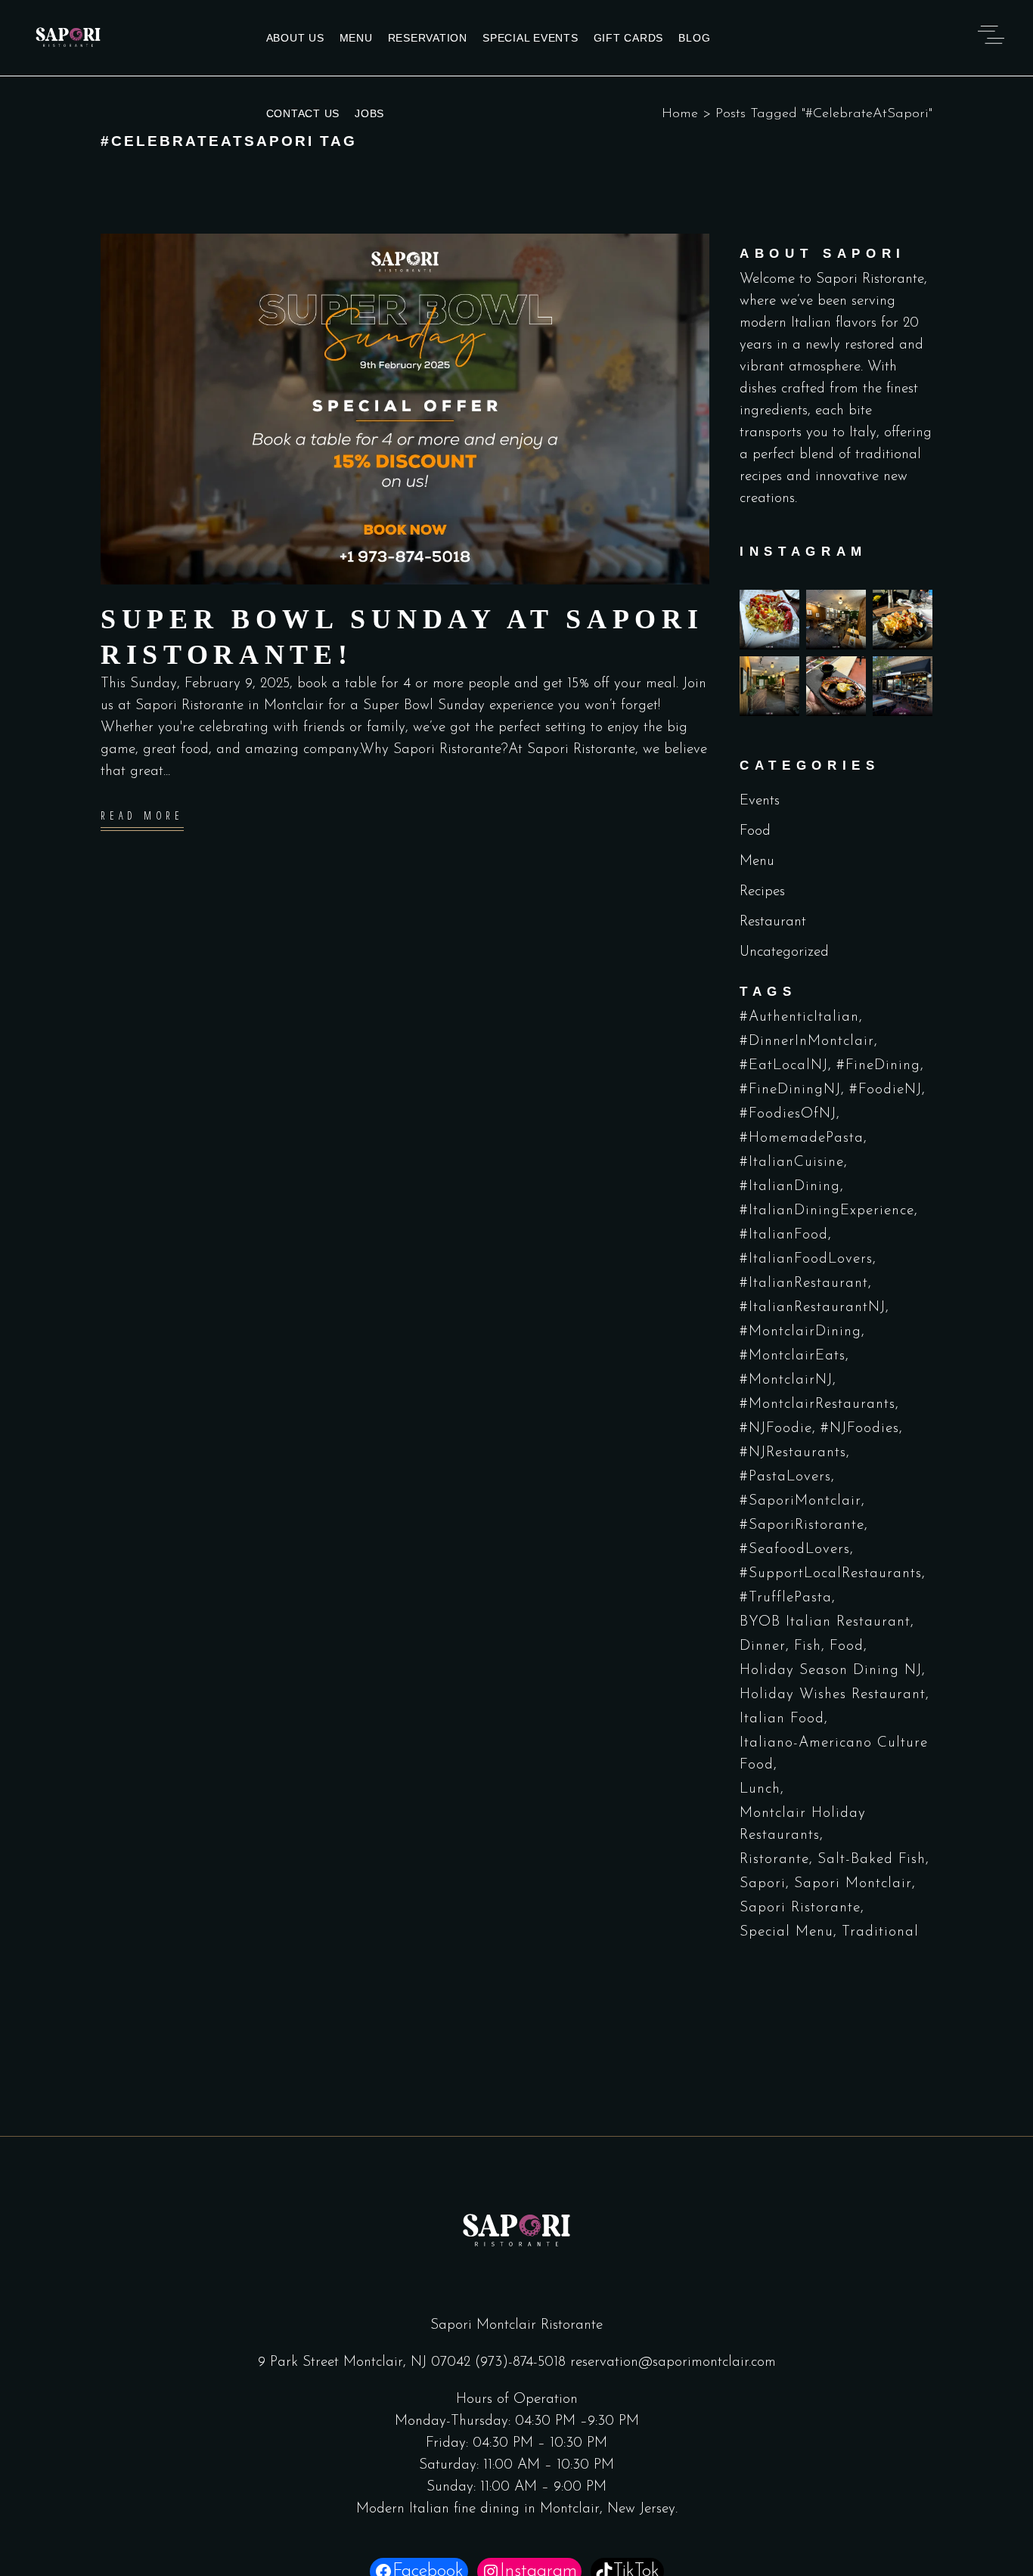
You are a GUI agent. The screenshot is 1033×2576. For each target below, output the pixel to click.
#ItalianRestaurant (804, 1283)
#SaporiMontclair (800, 1501)
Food (755, 831)
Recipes (762, 892)
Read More (142, 816)
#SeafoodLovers (795, 1550)
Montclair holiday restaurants (803, 1824)
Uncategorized (784, 952)
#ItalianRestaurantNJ (813, 1308)
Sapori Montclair (853, 1884)
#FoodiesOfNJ (788, 1114)
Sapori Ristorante (800, 1908)
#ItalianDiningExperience (827, 1211)
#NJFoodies (860, 1429)
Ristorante (774, 1860)
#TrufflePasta (786, 1598)
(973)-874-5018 (520, 2362)
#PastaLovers (785, 1477)
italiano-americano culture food (834, 1754)
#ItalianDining (790, 1187)
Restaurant (773, 922)
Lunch (760, 1789)
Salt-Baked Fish (872, 1860)
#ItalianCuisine (792, 1162)
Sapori (763, 1884)
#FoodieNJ (886, 1090)
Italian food (782, 1719)
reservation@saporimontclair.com (673, 2362)
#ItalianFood (784, 1235)
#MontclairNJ (786, 1380)
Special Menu (786, 1932)
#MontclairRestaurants (817, 1404)
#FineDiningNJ (790, 1090)
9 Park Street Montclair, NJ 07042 (366, 2362)
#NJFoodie (776, 1429)
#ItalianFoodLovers (806, 1259)
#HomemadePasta (802, 1138)
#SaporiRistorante (802, 1525)
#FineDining (878, 1066)
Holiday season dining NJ (831, 1671)
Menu (757, 862)
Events (760, 801)
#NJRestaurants (793, 1453)
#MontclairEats (793, 1356)
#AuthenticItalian (799, 1017)
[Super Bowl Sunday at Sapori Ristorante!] (405, 409)
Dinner (763, 1646)
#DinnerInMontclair (807, 1042)
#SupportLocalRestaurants (831, 1574)
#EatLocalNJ (784, 1066)
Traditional (880, 1932)
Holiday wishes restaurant (833, 1695)
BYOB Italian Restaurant (825, 1622)
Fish (808, 1646)
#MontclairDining (800, 1332)
